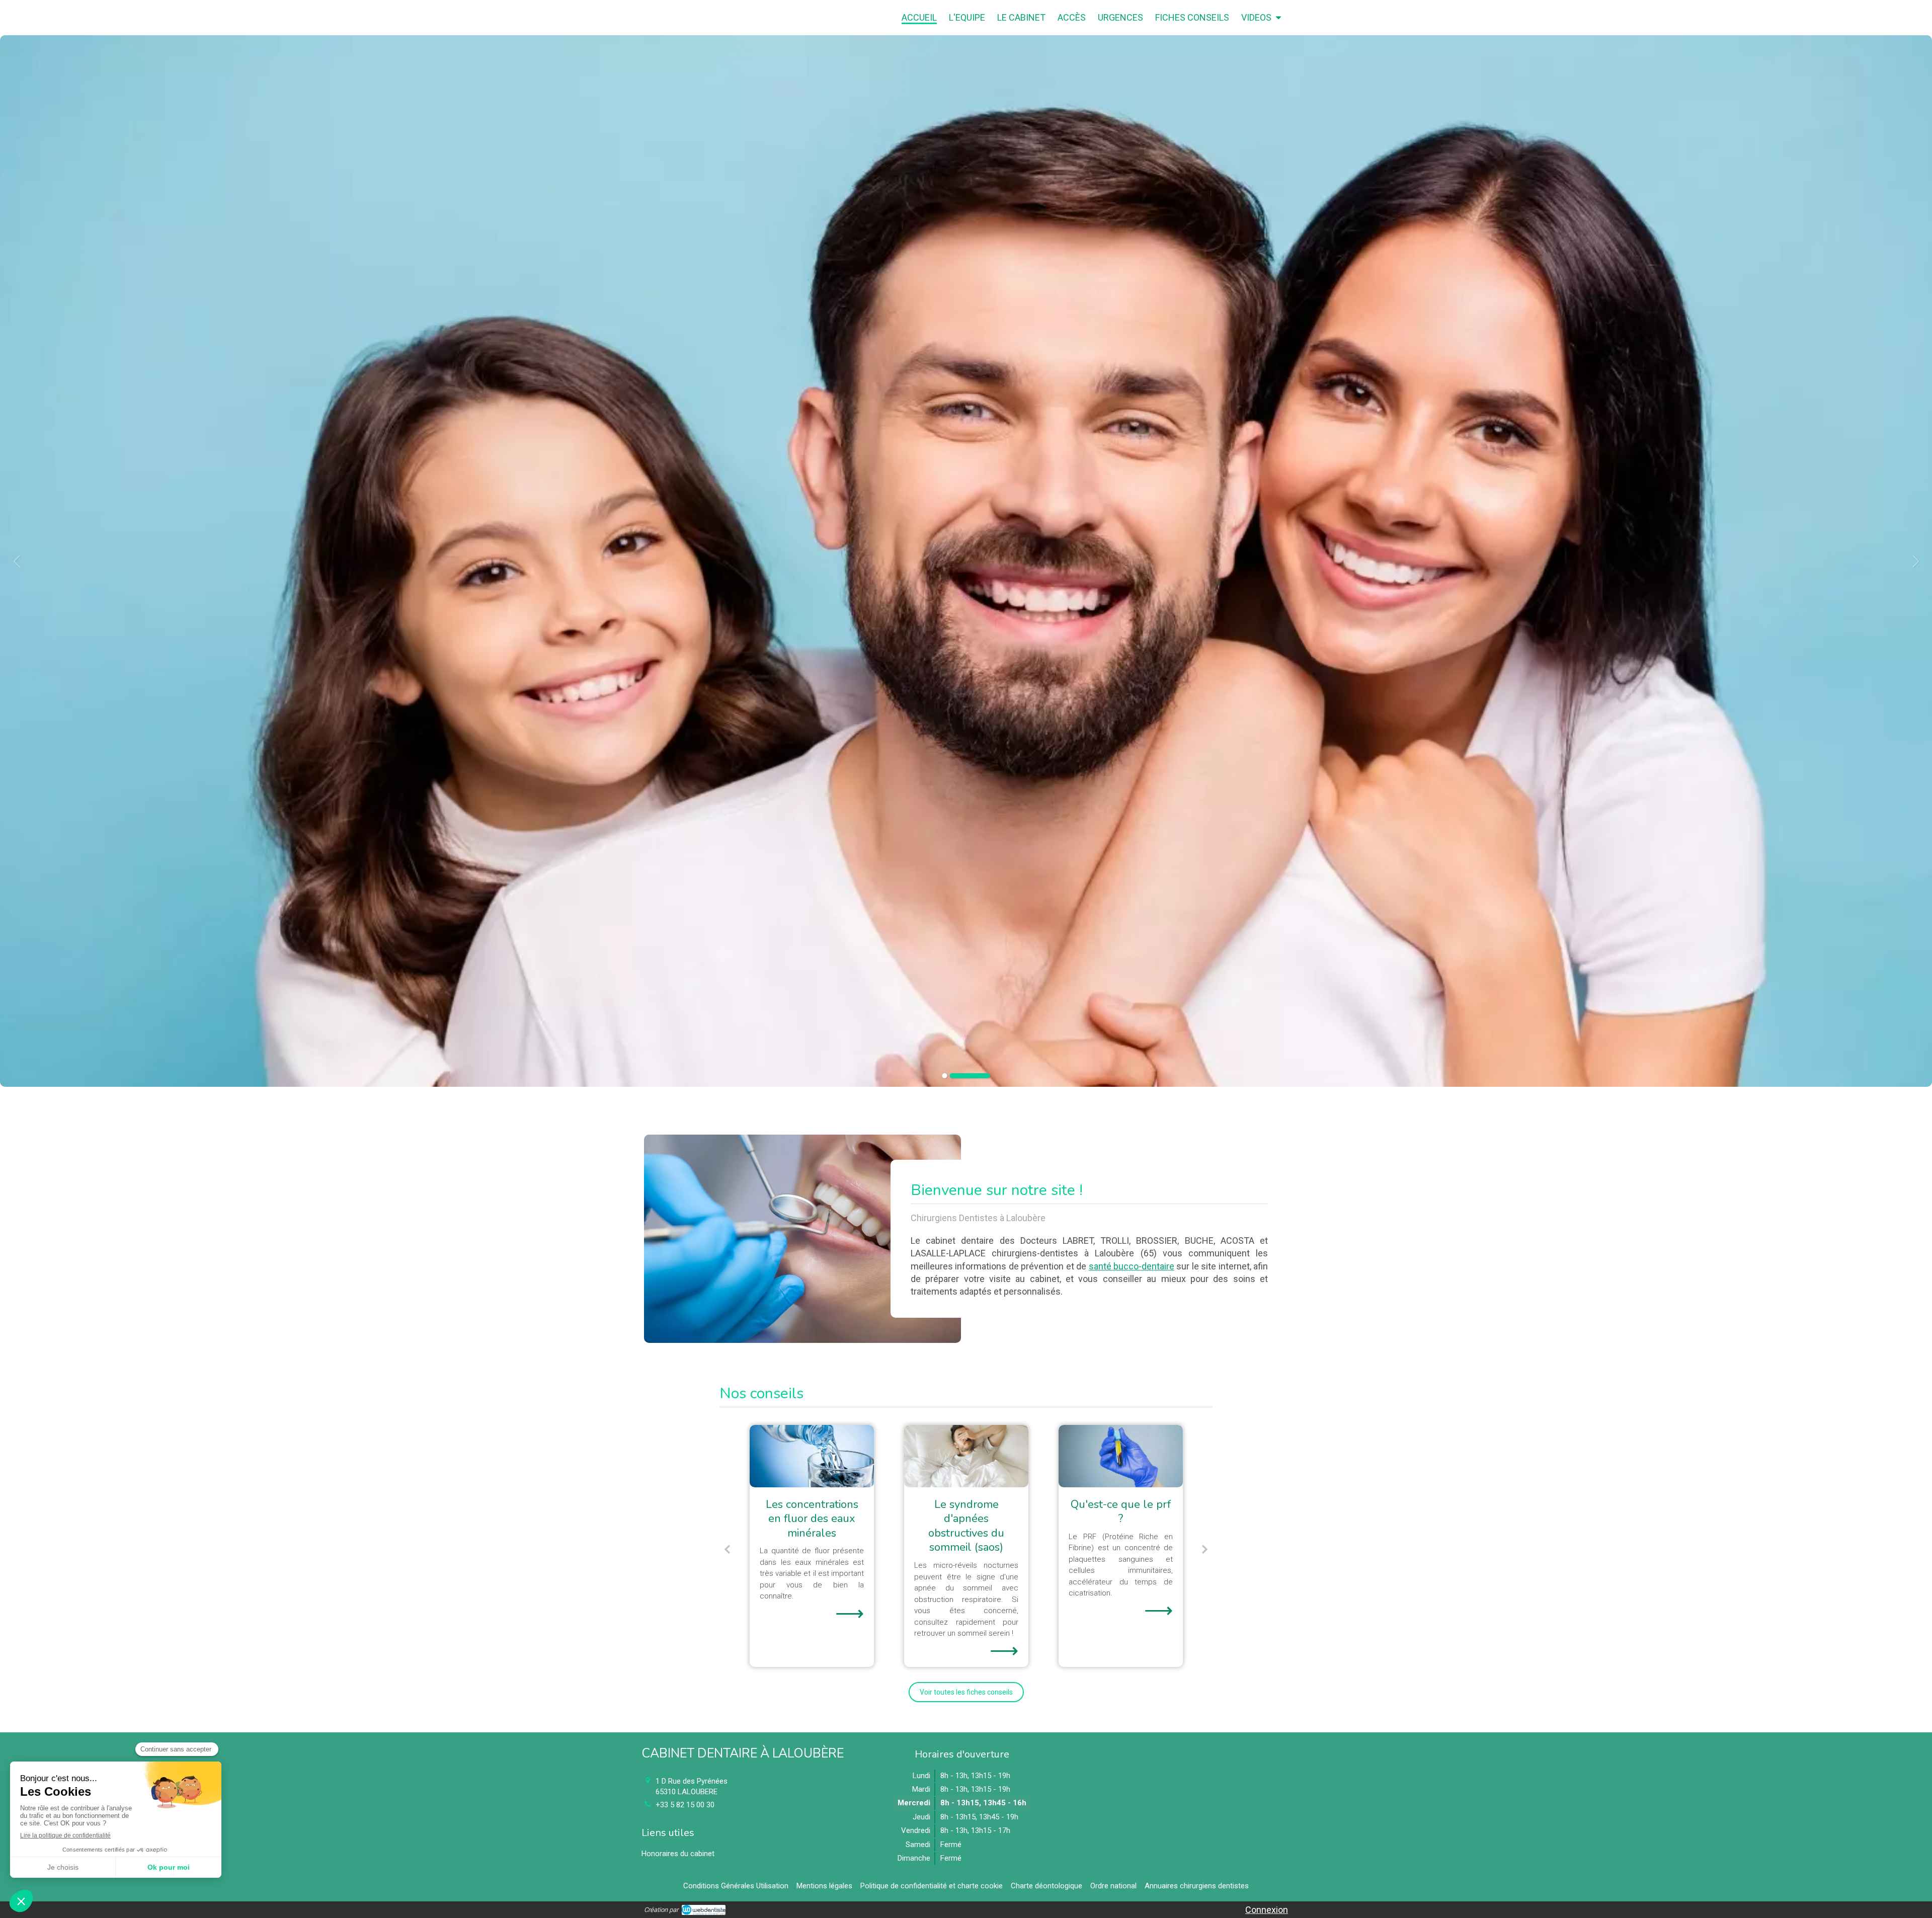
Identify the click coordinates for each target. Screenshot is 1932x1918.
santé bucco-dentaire (1132, 1266)
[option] (966, 561)
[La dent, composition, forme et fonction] (966, 1456)
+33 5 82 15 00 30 (685, 1805)
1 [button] (962, 1076)
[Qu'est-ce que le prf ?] (812, 1456)
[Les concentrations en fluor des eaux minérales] (1121, 1456)
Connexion (1267, 1910)
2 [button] (988, 1076)
